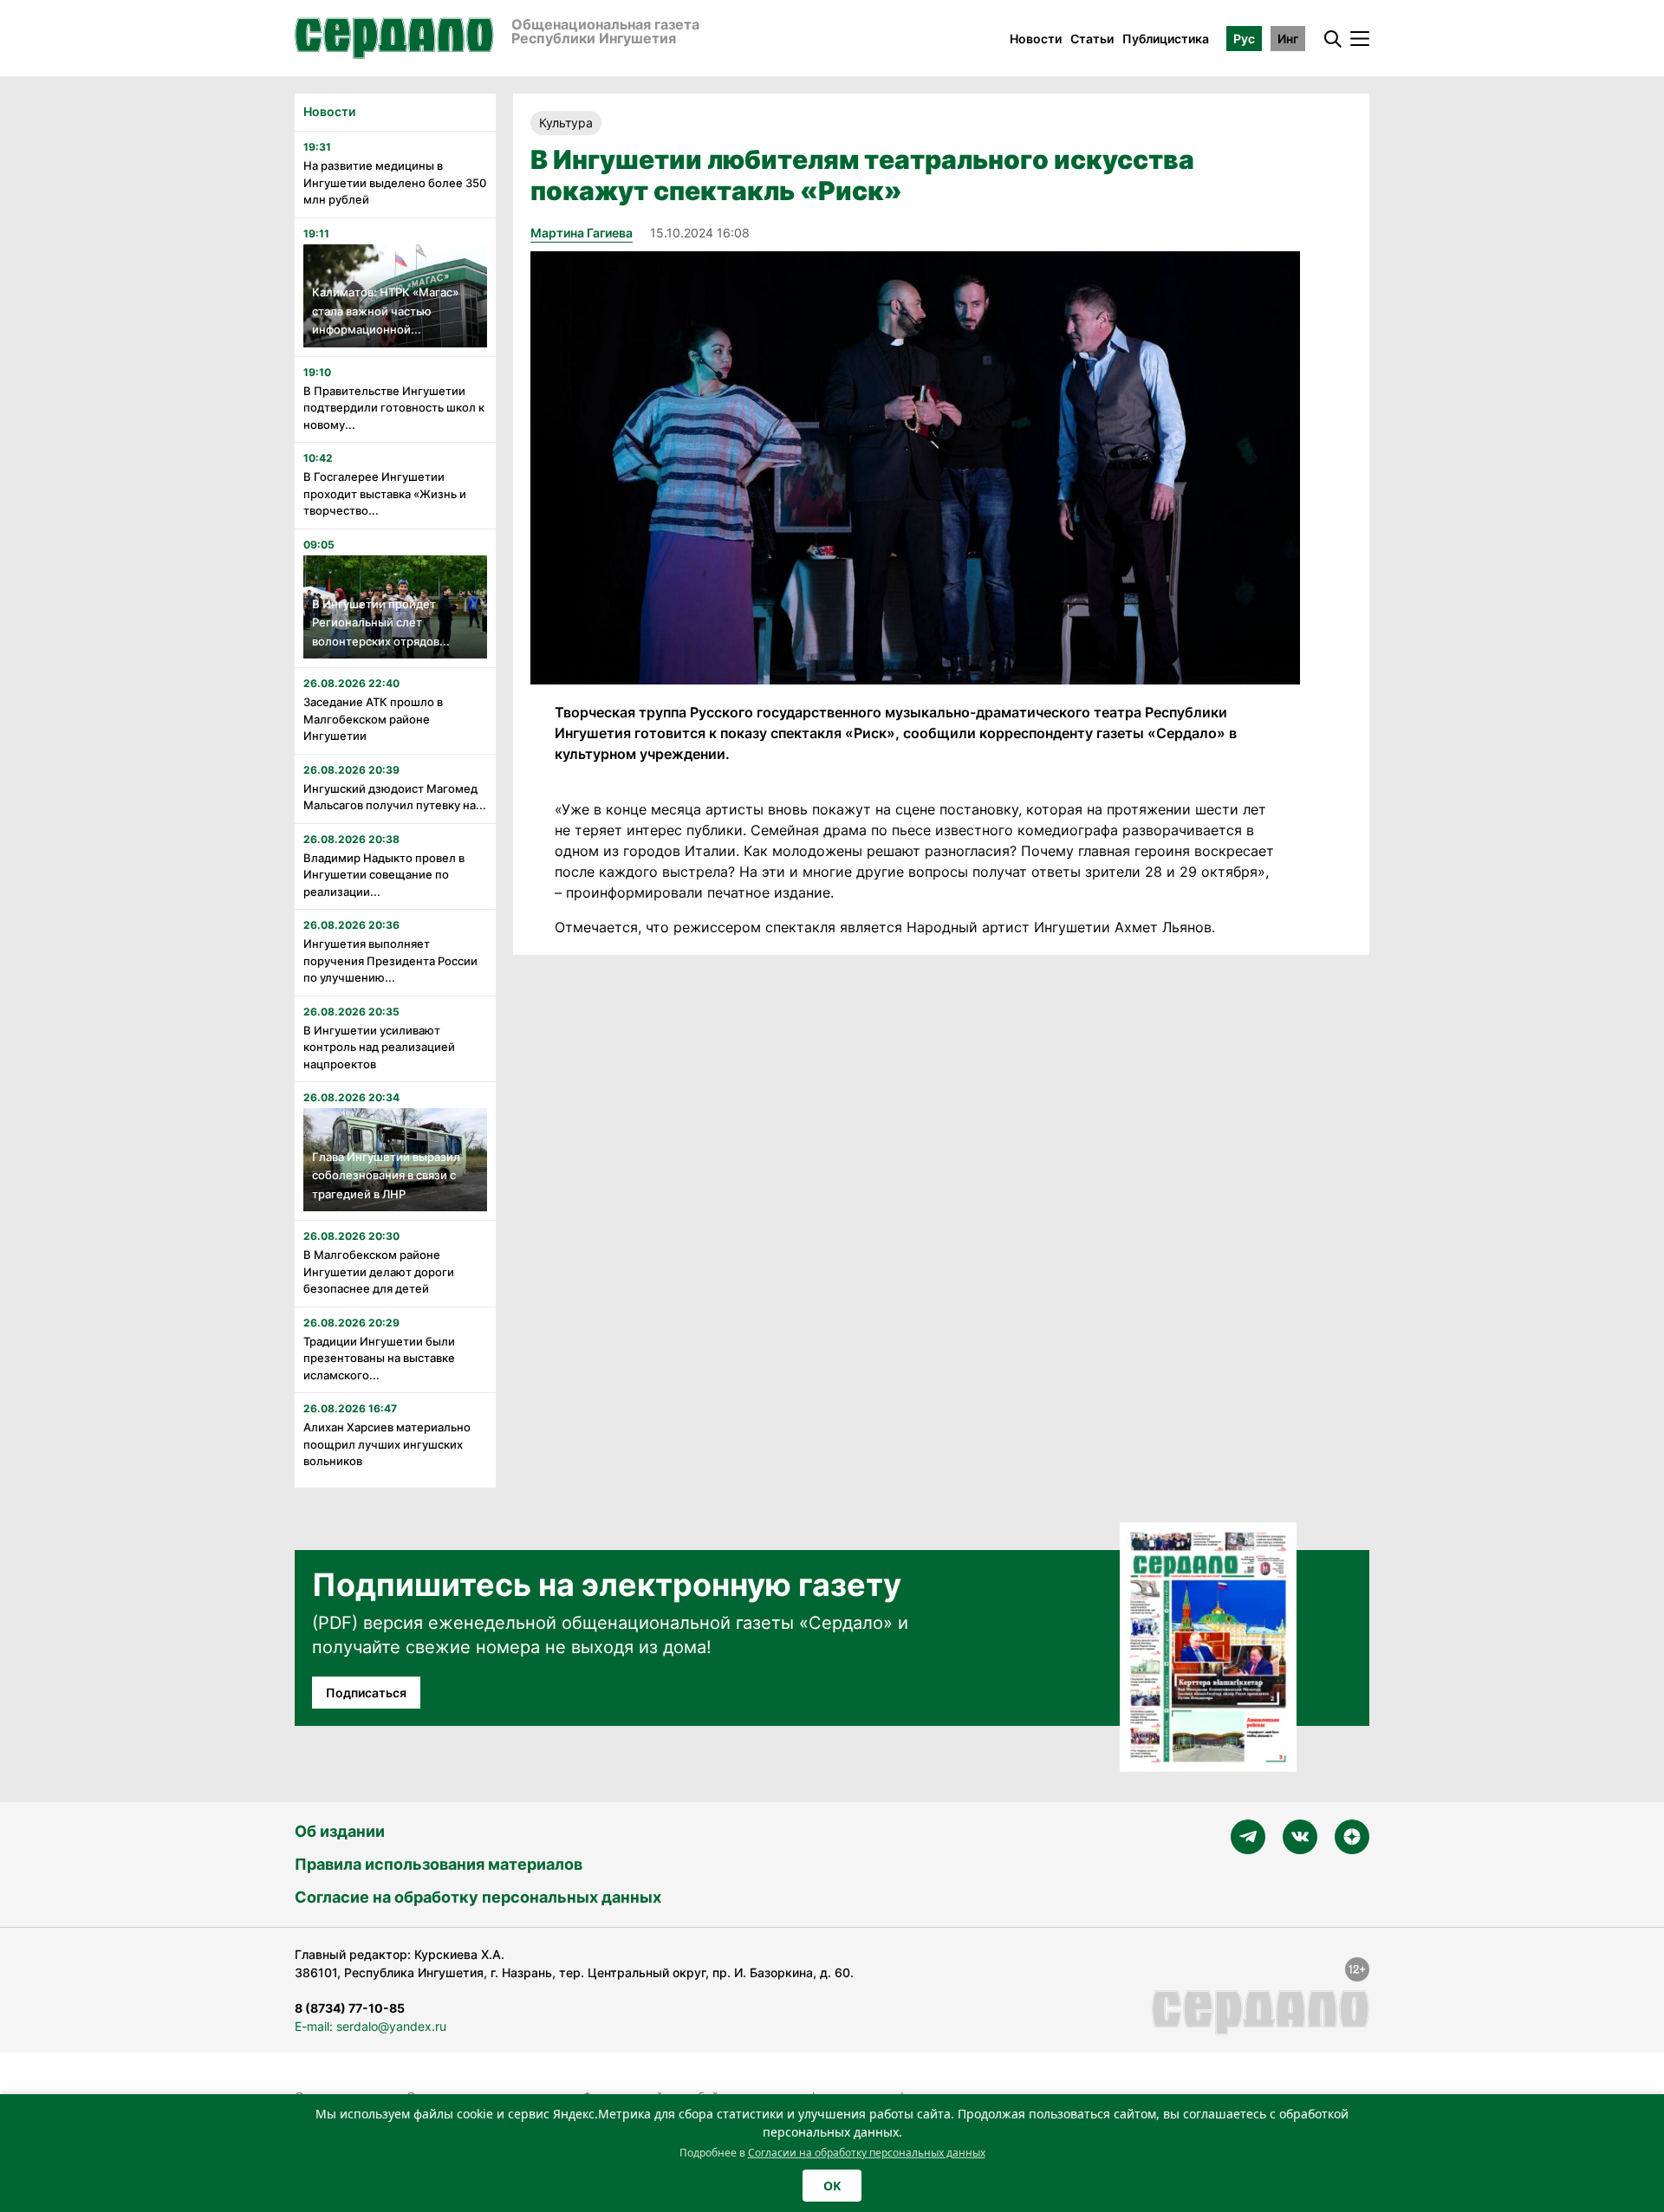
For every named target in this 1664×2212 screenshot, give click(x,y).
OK (832, 2186)
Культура (566, 123)
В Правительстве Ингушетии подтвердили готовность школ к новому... (394, 408)
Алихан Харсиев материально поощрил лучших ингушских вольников (387, 1444)
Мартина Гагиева (582, 233)
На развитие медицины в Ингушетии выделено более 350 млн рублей (395, 182)
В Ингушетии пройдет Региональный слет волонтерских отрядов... (381, 623)
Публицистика (1166, 39)
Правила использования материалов (439, 1864)
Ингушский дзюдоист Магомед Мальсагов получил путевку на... (395, 797)
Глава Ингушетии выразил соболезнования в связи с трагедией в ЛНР (386, 1175)
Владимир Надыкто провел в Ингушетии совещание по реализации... (384, 875)
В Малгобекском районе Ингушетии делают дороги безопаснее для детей (379, 1271)
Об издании (340, 1831)
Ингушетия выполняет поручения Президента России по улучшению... (390, 960)
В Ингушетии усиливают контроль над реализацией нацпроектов (379, 1047)
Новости (1036, 39)
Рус (1244, 39)
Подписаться (366, 1693)
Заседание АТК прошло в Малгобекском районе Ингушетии (373, 719)
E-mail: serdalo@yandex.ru (370, 2026)
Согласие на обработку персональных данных (478, 1897)
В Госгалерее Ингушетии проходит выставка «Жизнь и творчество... (385, 493)
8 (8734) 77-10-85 (350, 2008)
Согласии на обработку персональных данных (867, 2153)
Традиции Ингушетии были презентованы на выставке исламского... (379, 1358)
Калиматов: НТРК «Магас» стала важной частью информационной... (385, 311)
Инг (1288, 39)
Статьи (1092, 39)
